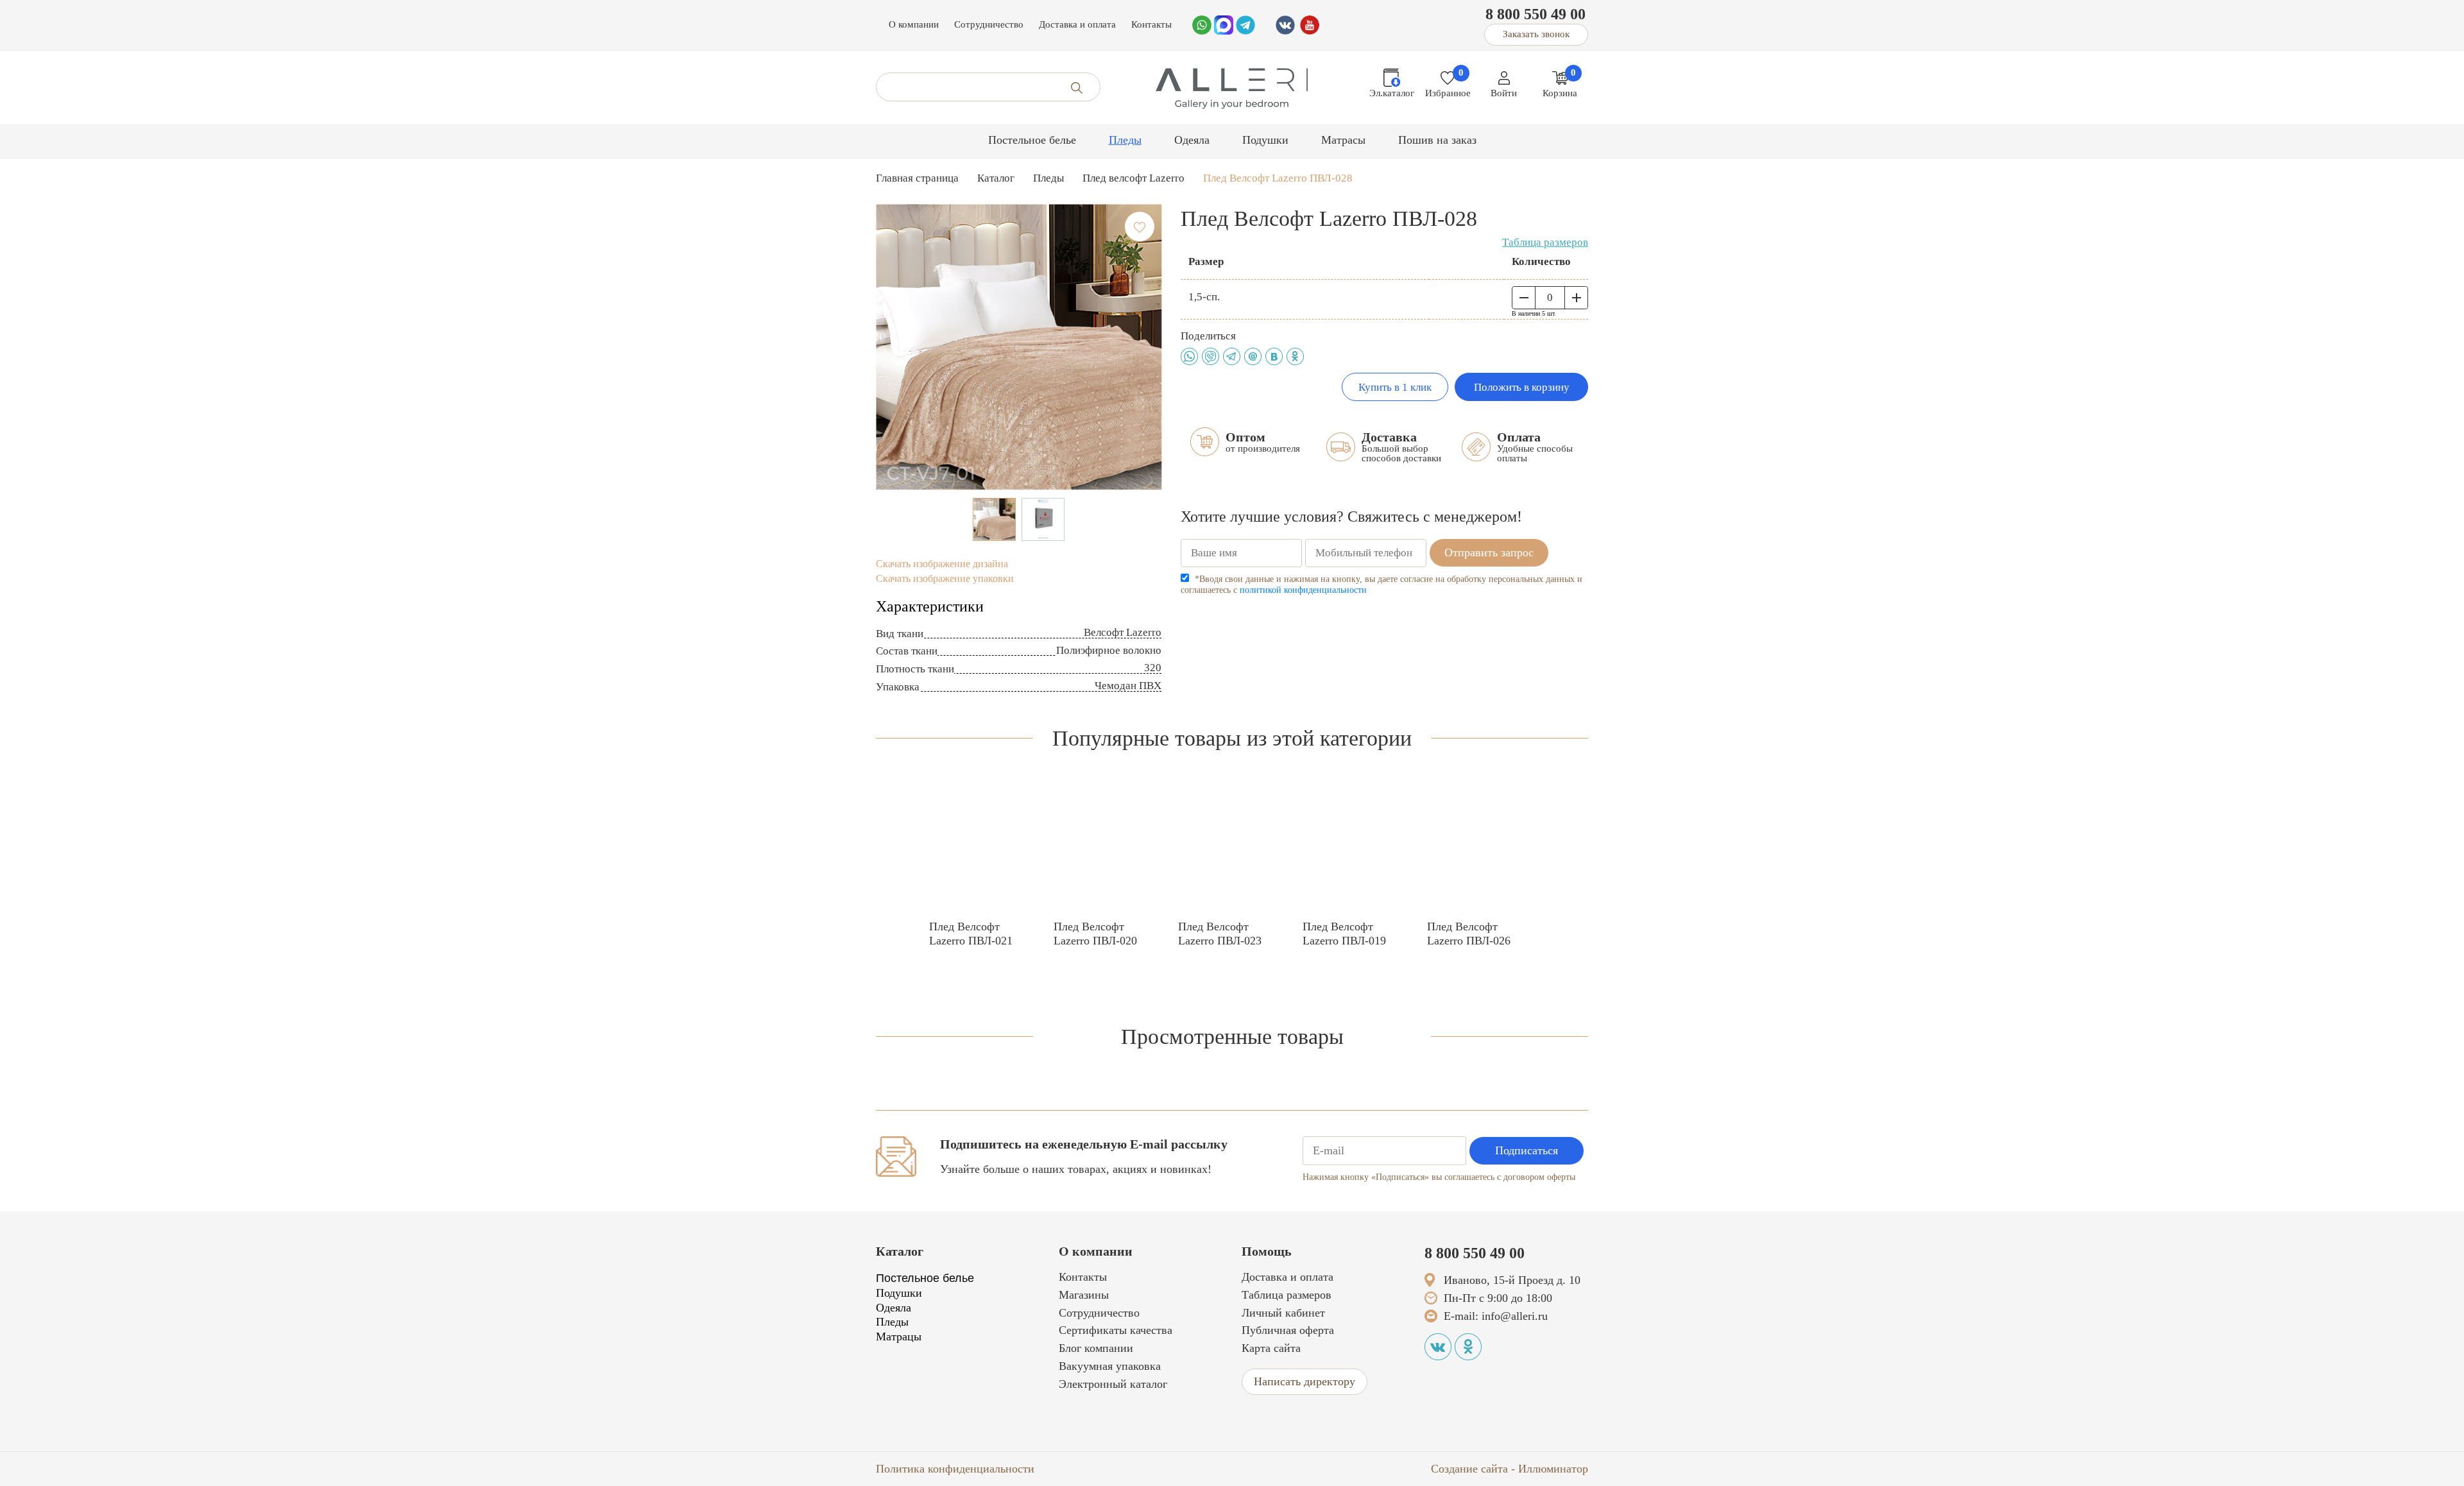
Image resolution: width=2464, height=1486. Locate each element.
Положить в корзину (1522, 387)
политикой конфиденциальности (1303, 590)
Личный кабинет (1283, 1313)
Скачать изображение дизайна (942, 564)
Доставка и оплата (1077, 24)
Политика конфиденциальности (955, 1469)
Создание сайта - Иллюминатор (1510, 1469)
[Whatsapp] (1202, 24)
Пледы (1125, 140)
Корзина (1560, 93)
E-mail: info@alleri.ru (1496, 1316)
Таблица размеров (1545, 242)
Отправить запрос (1489, 552)
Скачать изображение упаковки (945, 578)
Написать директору (1305, 1381)
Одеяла (1192, 140)
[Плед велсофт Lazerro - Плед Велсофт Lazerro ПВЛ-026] (1481, 847)
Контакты (1151, 24)
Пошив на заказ (1437, 140)
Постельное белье (1032, 140)
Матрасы (1343, 140)
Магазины (1084, 1295)
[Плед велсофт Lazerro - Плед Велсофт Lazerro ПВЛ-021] (983, 847)
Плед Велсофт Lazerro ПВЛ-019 (1344, 934)
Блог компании (1096, 1348)
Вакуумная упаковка (1110, 1366)
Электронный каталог (1113, 1384)
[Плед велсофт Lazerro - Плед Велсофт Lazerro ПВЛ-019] (1356, 847)
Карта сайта (1271, 1348)
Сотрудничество (989, 24)
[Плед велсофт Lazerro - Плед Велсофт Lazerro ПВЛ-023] (1232, 847)
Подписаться (1527, 1150)
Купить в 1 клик (1395, 387)
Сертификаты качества (1116, 1330)
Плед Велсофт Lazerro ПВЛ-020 (1095, 934)
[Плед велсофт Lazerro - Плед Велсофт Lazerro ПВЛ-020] (1108, 847)
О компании (914, 24)
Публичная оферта (1288, 1330)
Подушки (1265, 140)
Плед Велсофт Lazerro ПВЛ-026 (1469, 934)
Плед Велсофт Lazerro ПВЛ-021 (971, 934)
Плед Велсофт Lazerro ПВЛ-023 (1220, 934)
